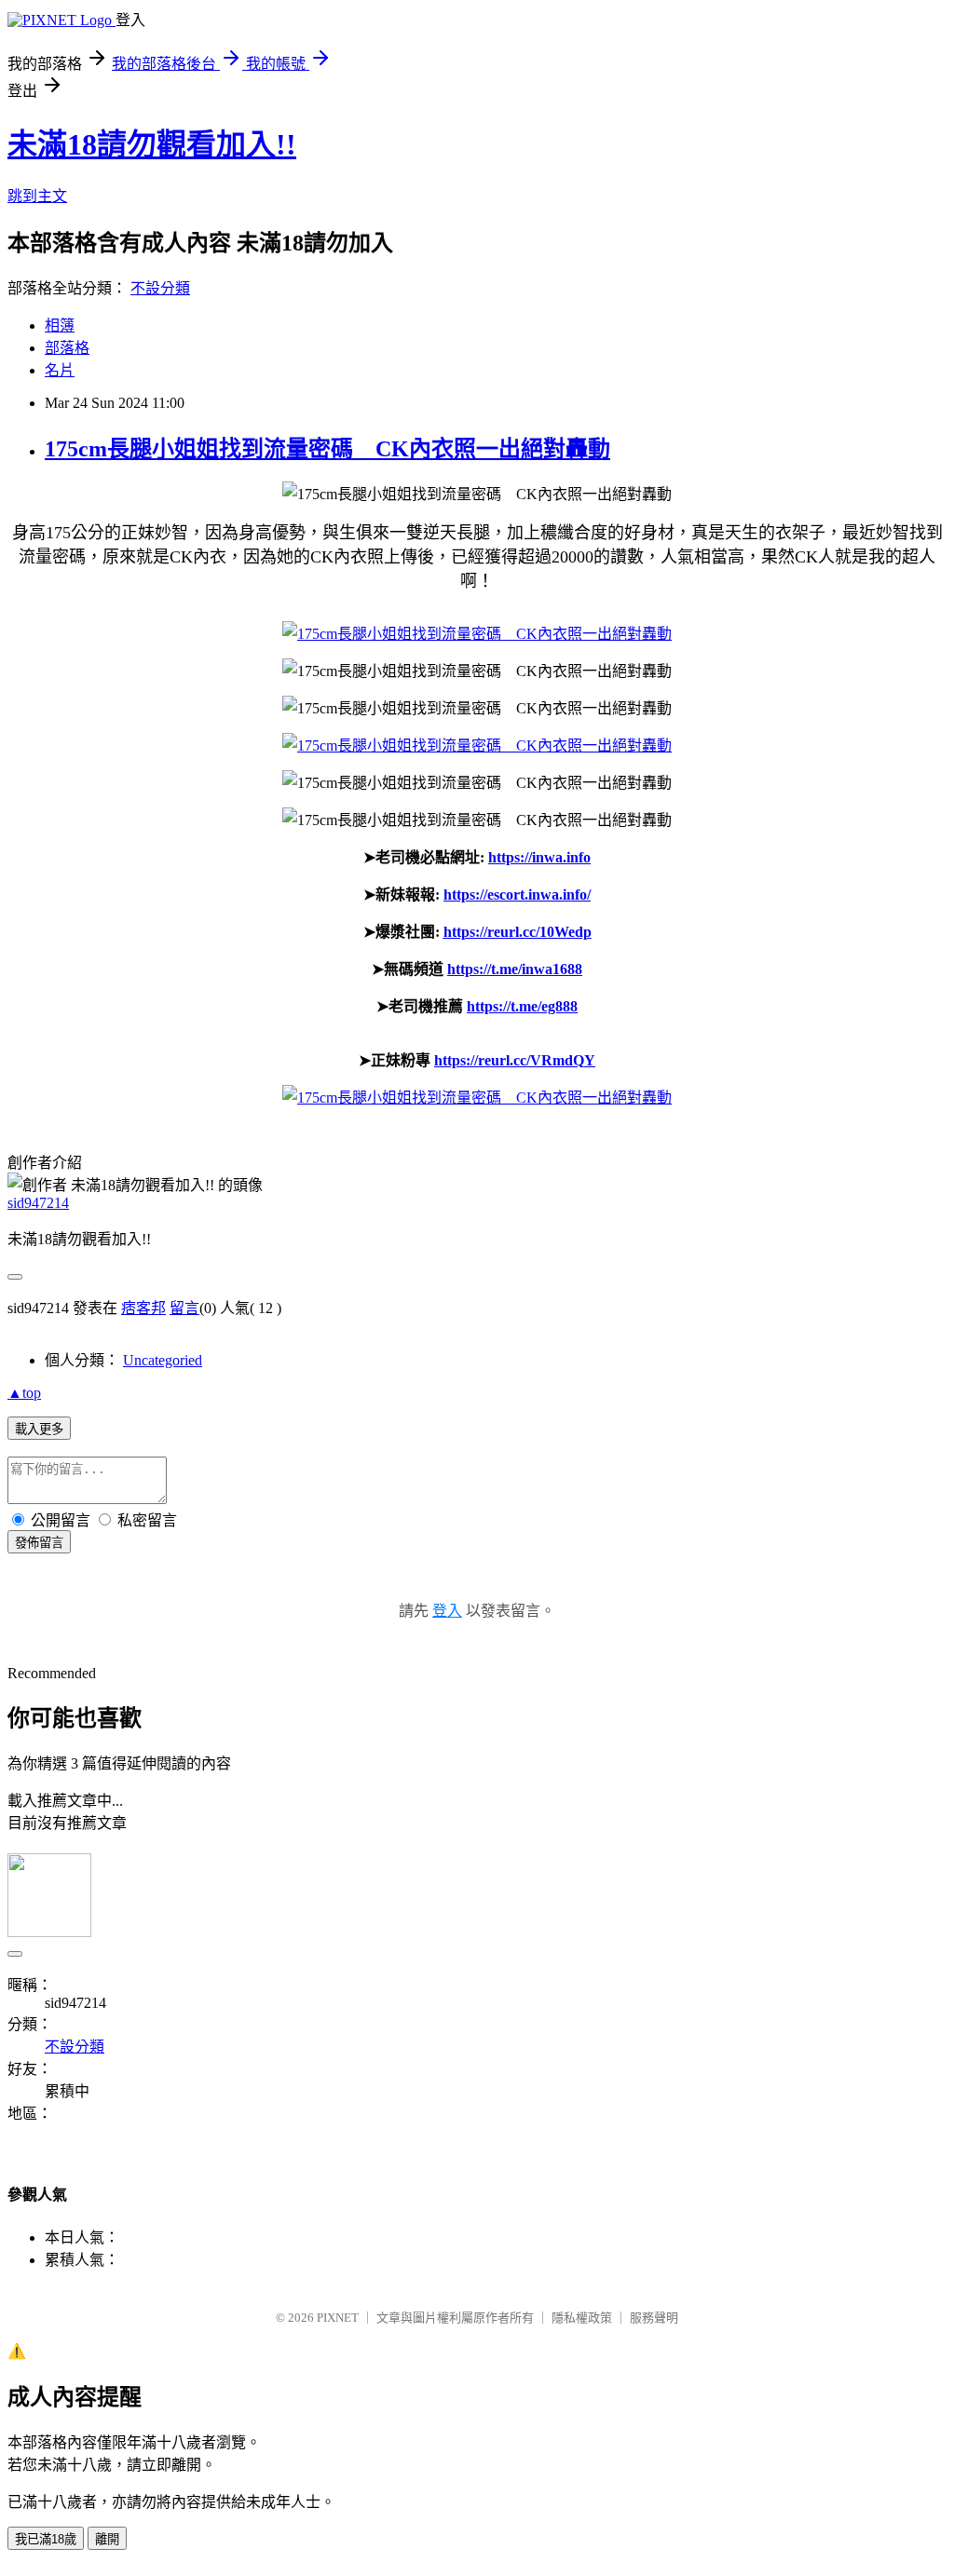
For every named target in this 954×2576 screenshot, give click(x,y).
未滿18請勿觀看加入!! (152, 144)
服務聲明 (654, 2318)
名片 (60, 370)
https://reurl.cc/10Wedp (518, 932)
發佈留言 (39, 1543)
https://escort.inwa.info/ (517, 895)
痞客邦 (143, 1308)
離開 (107, 2539)
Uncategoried (163, 1360)
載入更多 (39, 1429)
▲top (24, 1393)
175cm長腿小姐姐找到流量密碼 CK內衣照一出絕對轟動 (327, 449)
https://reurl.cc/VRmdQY (515, 1060)
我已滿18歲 (46, 2539)
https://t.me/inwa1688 (515, 969)
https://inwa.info (539, 857)
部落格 (67, 348)
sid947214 (38, 1203)
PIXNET (338, 2318)
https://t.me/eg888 (522, 1006)
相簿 (60, 325)
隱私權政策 (582, 2318)
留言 (184, 1308)
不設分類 (160, 288)
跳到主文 (37, 196)
